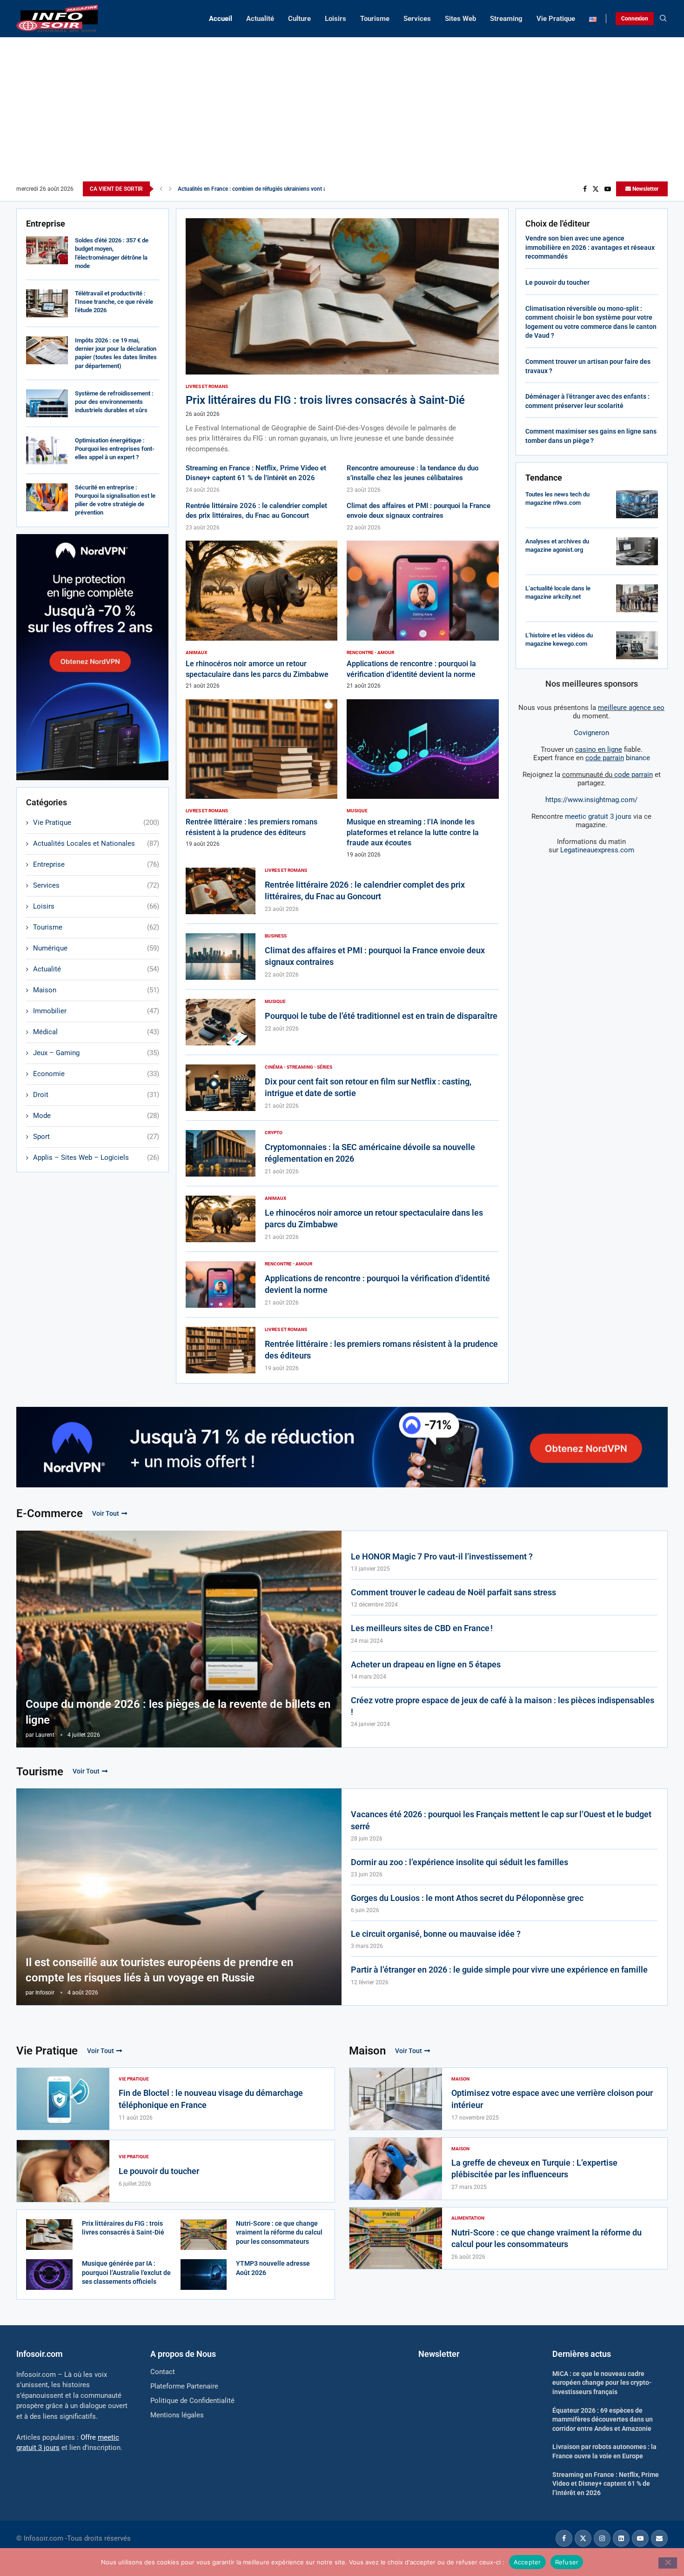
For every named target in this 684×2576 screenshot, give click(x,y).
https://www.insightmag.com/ (591, 800)
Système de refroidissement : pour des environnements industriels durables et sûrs (114, 402)
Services (417, 19)
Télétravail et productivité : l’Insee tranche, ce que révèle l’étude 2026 (114, 302)
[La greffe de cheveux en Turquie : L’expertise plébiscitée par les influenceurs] (396, 2169)
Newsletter (645, 189)
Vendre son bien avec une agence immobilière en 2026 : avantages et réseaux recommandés (590, 247)
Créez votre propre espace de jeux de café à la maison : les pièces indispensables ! (503, 1706)
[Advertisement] (342, 112)
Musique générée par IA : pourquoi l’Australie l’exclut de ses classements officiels (126, 2272)
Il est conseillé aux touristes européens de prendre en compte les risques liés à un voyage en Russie (159, 1970)
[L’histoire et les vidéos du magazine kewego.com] (637, 645)
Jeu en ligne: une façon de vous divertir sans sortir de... (246, 189)
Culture (299, 19)
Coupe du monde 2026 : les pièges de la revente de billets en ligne (178, 1712)
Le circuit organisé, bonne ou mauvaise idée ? (436, 1934)
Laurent (45, 1735)
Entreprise (96, 864)
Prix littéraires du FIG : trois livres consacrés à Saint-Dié (325, 400)
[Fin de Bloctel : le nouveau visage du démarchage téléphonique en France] (63, 2099)
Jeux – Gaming (96, 1053)
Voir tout (106, 1513)
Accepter (527, 2562)
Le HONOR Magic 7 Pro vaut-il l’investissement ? (442, 1556)
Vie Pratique (556, 19)
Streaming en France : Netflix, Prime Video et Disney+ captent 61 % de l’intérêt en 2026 (606, 2484)
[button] (161, 189)
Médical (96, 1032)
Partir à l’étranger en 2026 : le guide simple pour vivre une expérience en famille (499, 1970)
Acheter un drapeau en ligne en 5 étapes (426, 1664)
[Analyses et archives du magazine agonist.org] (637, 551)
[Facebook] (585, 189)
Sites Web (460, 19)
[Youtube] (608, 189)
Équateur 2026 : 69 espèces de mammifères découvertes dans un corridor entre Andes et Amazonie (603, 2419)
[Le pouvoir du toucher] (63, 2171)
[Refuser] (668, 2563)
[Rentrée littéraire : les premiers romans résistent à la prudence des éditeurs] (262, 774)
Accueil (221, 19)
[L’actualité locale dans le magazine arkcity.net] (637, 598)
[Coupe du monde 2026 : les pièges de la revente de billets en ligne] (179, 1639)
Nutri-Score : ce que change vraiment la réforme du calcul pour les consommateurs (279, 2232)
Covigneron (591, 733)
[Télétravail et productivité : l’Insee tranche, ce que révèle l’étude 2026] (47, 303)
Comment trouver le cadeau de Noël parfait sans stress (453, 1592)
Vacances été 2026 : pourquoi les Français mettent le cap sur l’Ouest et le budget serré (501, 1820)
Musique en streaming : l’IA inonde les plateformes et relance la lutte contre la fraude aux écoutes (413, 832)
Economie (96, 1074)
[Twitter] (596, 189)
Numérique (96, 948)
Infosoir (45, 1993)
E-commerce (50, 1513)
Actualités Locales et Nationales (96, 843)
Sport (96, 1137)
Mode (96, 1116)
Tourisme (375, 19)
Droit (96, 1095)
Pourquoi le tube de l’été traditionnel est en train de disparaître (381, 1016)
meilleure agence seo (631, 708)
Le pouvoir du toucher (557, 282)
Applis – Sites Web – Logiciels (96, 1158)
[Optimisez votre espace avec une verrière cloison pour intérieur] (396, 2099)
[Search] (663, 19)
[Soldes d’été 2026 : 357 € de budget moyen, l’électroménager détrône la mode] (47, 250)
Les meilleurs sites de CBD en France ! (422, 1628)
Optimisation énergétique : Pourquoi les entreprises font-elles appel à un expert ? (115, 449)
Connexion (635, 19)
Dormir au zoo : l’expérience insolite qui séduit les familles (459, 1862)
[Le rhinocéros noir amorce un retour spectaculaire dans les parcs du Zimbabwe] (262, 615)
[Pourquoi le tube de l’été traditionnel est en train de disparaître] (221, 1022)
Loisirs (335, 19)
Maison (96, 990)
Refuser (567, 2562)
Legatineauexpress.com (597, 850)
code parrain (634, 775)
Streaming (506, 19)
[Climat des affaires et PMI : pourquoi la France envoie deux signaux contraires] (221, 957)
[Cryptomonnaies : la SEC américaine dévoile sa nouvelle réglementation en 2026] (221, 1153)
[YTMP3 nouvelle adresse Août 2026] (204, 2275)
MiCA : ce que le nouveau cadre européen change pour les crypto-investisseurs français (602, 2383)
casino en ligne (599, 749)
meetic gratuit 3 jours (598, 816)
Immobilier (96, 1011)
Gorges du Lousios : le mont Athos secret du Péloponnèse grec (467, 1898)
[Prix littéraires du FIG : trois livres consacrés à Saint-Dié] (342, 336)
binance (618, 758)
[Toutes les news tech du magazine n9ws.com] (637, 504)
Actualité (260, 19)
